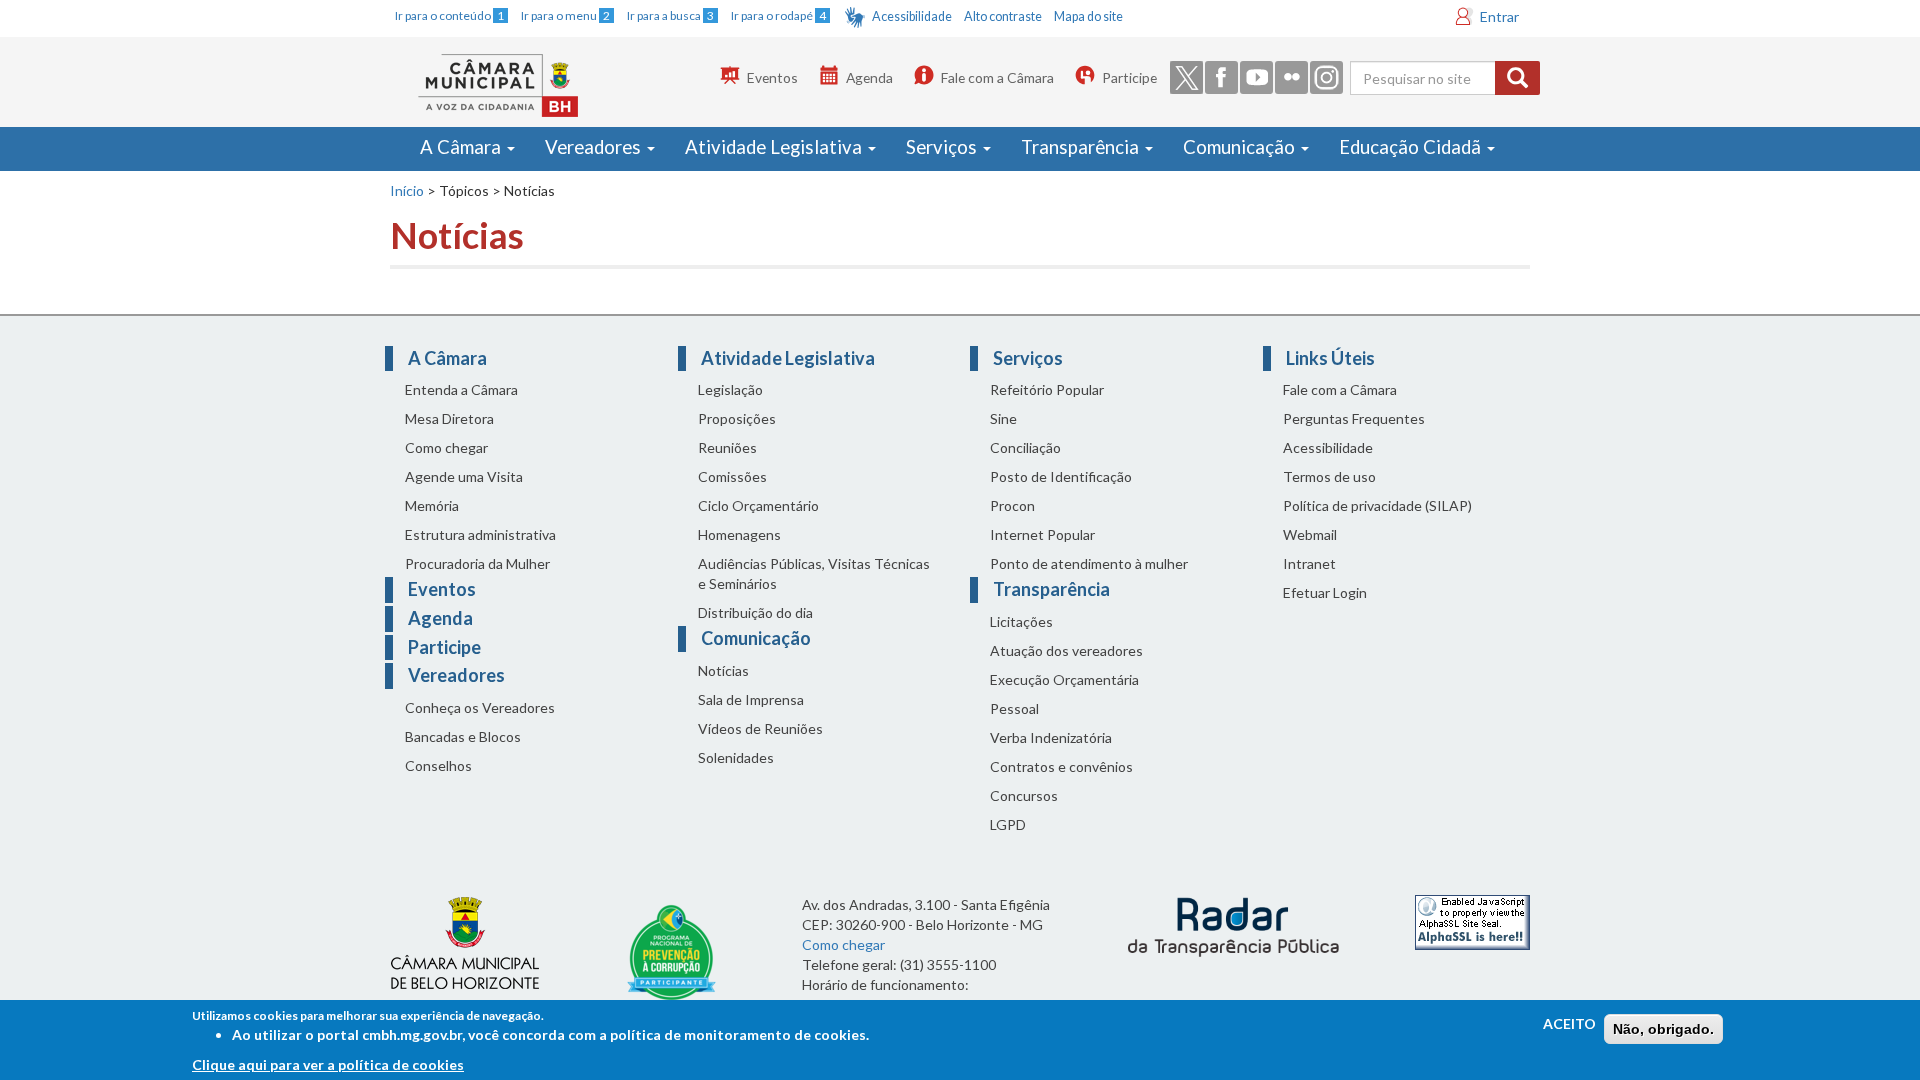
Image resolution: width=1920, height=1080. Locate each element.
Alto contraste (1003, 16)
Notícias (723, 670)
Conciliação (1025, 447)
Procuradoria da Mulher (477, 563)
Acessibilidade (912, 16)
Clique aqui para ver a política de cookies (328, 1064)
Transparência (1082, 147)
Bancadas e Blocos (463, 736)
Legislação (730, 389)
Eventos (772, 77)
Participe (1129, 77)
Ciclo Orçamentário (758, 505)
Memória (432, 505)
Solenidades (736, 757)
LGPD (1008, 824)
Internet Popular (1042, 534)
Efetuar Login (1325, 592)
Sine (1003, 418)
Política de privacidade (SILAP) (1377, 505)
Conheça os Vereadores (480, 707)
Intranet (1309, 563)
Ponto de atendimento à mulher (1089, 563)
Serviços (943, 147)
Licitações (1021, 621)
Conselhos (438, 765)
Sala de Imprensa (751, 699)
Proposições (737, 418)
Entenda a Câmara (461, 389)
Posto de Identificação (1061, 476)
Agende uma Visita (464, 476)
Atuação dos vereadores (1066, 650)
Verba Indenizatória (1051, 737)
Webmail (1310, 534)
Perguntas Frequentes (1354, 418)
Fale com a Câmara (997, 77)
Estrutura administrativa (480, 534)
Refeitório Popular (1047, 389)
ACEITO (1569, 1023)
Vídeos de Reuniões (760, 728)
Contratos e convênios (1061, 766)
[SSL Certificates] (1472, 920)
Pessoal (1014, 708)
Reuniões (727, 447)
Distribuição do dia (755, 612)
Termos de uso (1329, 476)
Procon (1012, 505)
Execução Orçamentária (1064, 679)
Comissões (732, 476)
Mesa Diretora (449, 418)
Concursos (1024, 795)
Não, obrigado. (1663, 1029)
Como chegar (446, 447)
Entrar (1499, 16)
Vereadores (595, 147)
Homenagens (739, 534)
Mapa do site (1088, 16)
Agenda (869, 77)
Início (407, 190)
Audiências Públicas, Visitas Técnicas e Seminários (814, 573)
